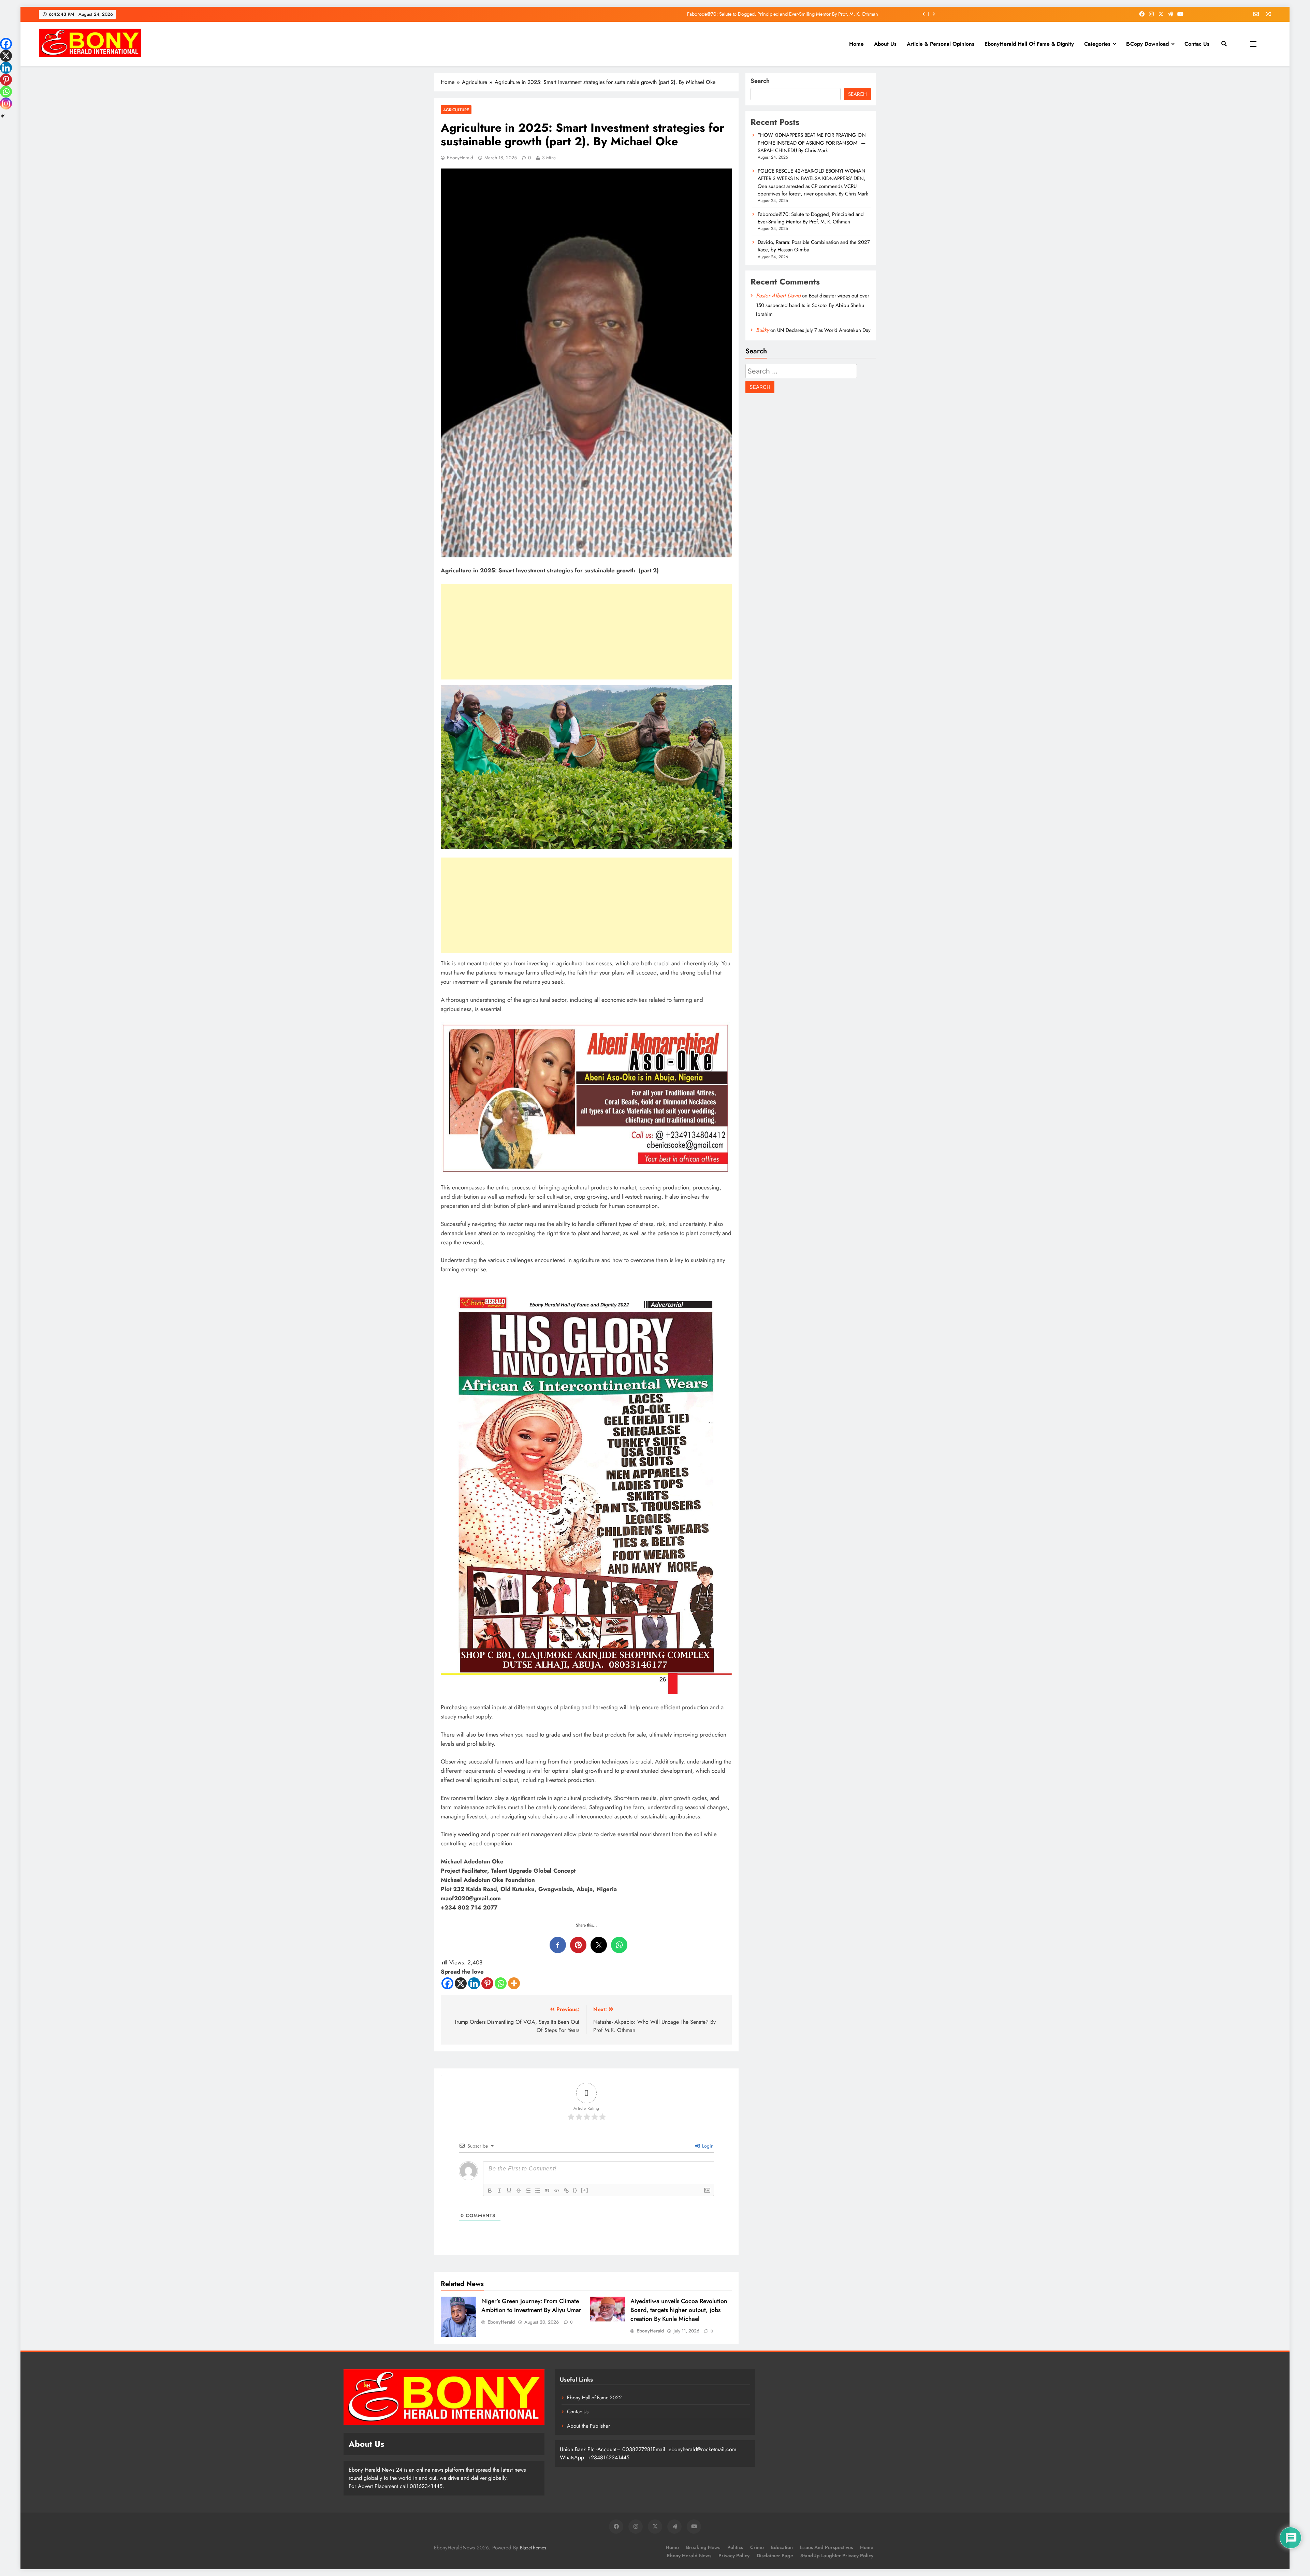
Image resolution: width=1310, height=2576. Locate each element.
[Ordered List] (528, 2191)
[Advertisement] (586, 632)
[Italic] (499, 2191)
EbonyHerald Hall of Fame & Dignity (1029, 44)
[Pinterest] (487, 1983)
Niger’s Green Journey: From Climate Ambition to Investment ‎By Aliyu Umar (531, 2306)
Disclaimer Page (775, 2556)
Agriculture (456, 110)
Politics (735, 2547)
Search (760, 81)
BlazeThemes (533, 2548)
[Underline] (509, 2191)
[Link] (566, 2191)
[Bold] (490, 2191)
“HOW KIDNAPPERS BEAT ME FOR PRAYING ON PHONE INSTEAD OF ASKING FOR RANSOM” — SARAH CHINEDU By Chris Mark (737, 14)
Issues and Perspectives (826, 2547)
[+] (585, 2190)
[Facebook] (447, 1983)
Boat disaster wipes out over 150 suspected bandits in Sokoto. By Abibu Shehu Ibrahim (813, 305)
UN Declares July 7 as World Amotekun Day (824, 330)
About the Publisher (588, 2426)
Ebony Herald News (689, 2556)
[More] (514, 1983)
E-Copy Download (1147, 44)
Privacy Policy (734, 2556)
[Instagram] (6, 104)
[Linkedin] (474, 1983)
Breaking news (703, 2547)
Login (707, 2146)
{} (575, 2190)
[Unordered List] (538, 2191)
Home (856, 44)
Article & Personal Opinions (941, 44)
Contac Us (1197, 44)
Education (782, 2547)
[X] (461, 1983)
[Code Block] (557, 2191)
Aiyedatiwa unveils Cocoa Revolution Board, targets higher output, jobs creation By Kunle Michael (679, 2310)
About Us (885, 44)
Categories (1097, 44)
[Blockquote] (547, 2191)
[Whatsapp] (501, 1983)
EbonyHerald (460, 158)
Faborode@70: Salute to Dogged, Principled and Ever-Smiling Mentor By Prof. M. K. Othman (811, 218)
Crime (757, 2547)
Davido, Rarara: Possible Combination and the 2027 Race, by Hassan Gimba (814, 246)
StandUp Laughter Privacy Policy (837, 2556)
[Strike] (519, 2191)
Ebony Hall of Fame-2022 (594, 2398)
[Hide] (3, 116)
